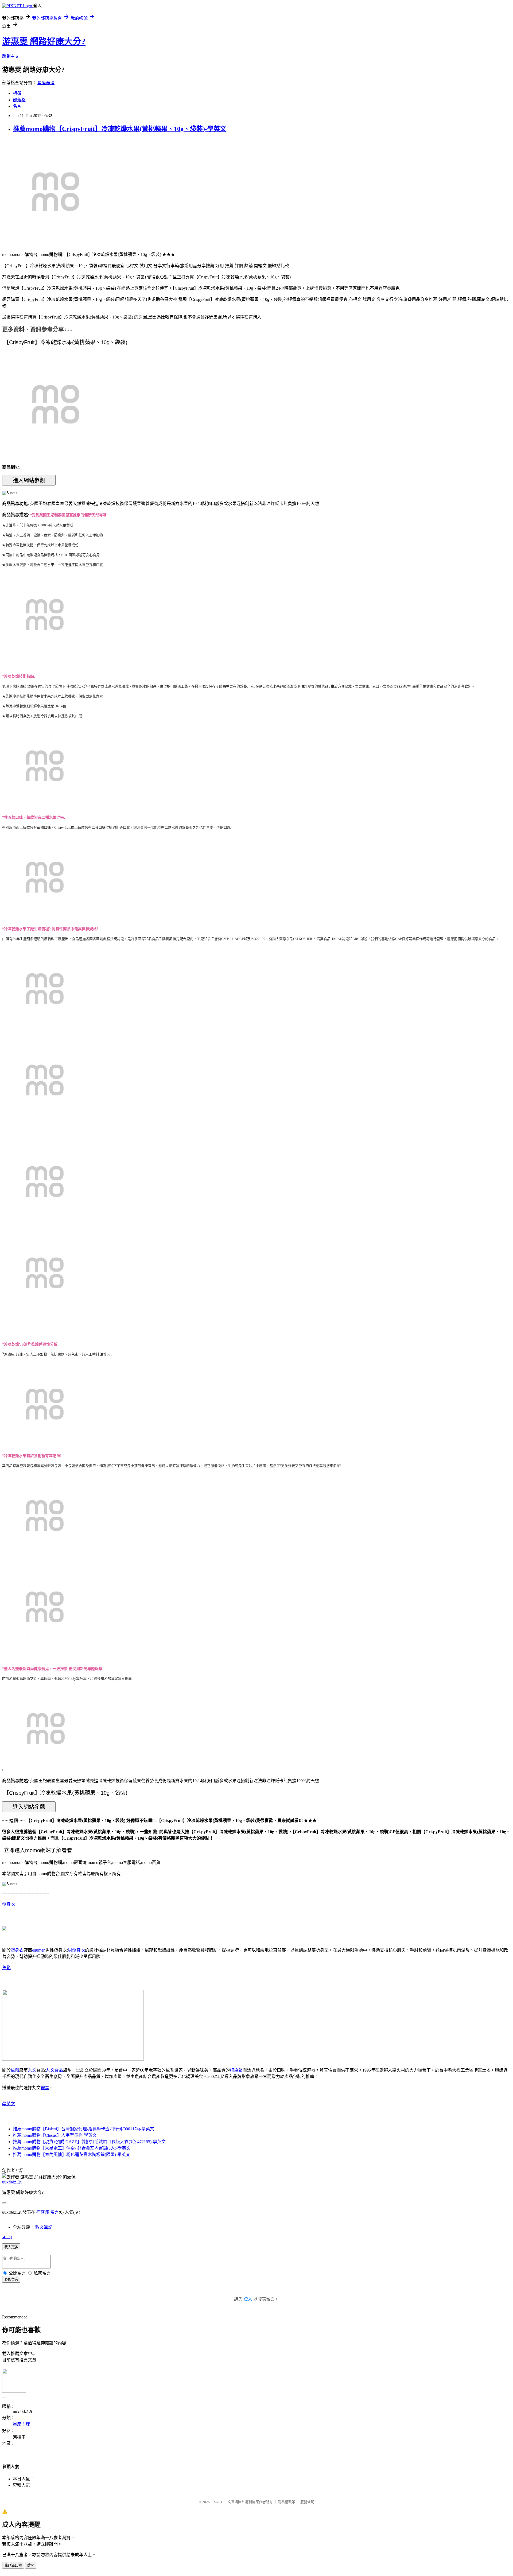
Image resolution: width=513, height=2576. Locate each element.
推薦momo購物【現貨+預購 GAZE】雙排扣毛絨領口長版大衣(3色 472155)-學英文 (89, 2142)
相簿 (17, 93)
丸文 (32, 2070)
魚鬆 (6, 1968)
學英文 (9, 2104)
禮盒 (45, 2088)
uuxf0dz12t (12, 2182)
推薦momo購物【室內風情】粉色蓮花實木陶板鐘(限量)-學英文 (71, 2155)
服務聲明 (307, 2502)
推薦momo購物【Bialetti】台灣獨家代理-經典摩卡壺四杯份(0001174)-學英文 (83, 2129)
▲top (7, 2237)
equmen (39, 1950)
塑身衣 (9, 1904)
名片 (17, 106)
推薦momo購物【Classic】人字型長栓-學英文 (55, 2135)
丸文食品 (55, 2070)
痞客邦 (43, 2212)
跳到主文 (11, 56)
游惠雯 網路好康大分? (44, 41)
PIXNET (217, 2502)
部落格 (19, 100)
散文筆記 (44, 2227)
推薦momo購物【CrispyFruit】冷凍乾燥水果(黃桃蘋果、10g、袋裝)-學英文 (120, 129)
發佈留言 (11, 2280)
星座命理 (46, 83)
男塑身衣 (76, 1950)
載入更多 (11, 2247)
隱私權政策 (287, 2502)
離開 (31, 2565)
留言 (55, 2212)
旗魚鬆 (236, 2070)
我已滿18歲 (13, 2565)
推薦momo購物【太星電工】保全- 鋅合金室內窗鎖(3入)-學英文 (72, 2148)
